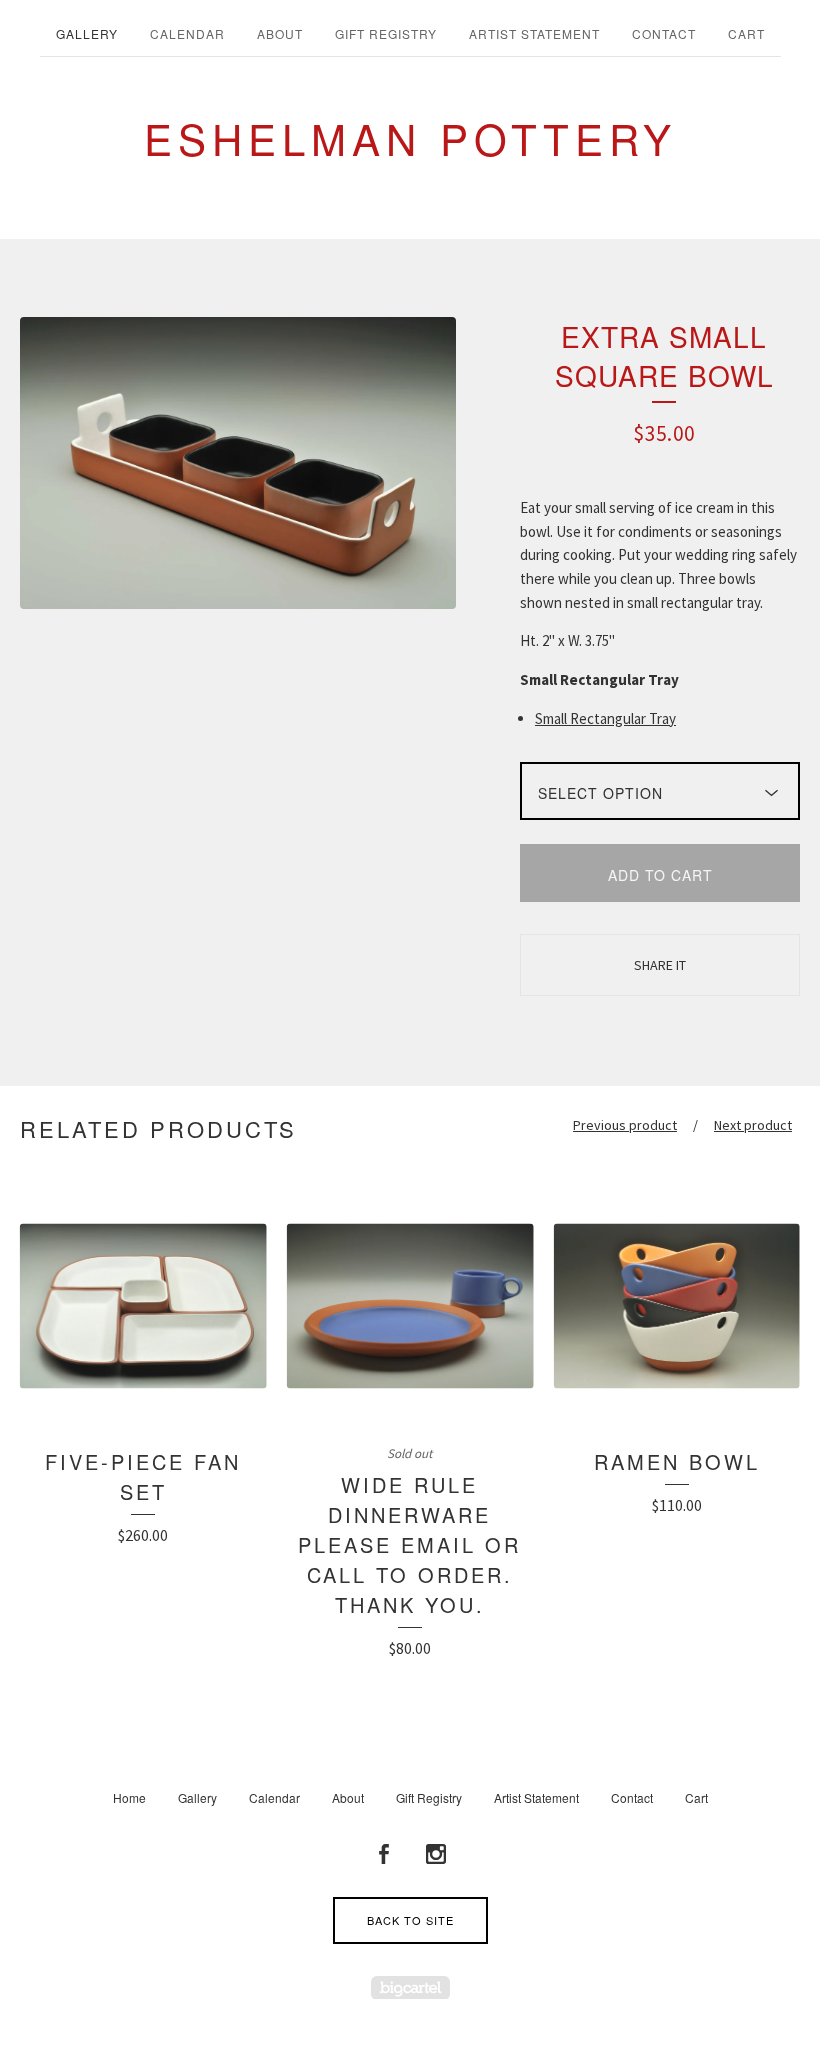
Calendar (187, 33)
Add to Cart (660, 875)
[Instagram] (436, 1854)
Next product (753, 1125)
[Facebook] (384, 1854)
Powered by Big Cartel (410, 1987)
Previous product (625, 1125)
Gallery (87, 33)
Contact (664, 33)
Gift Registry (386, 33)
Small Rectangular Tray (605, 718)
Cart (746, 33)
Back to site (410, 1920)
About (280, 33)
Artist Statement (534, 33)
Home (129, 1797)
